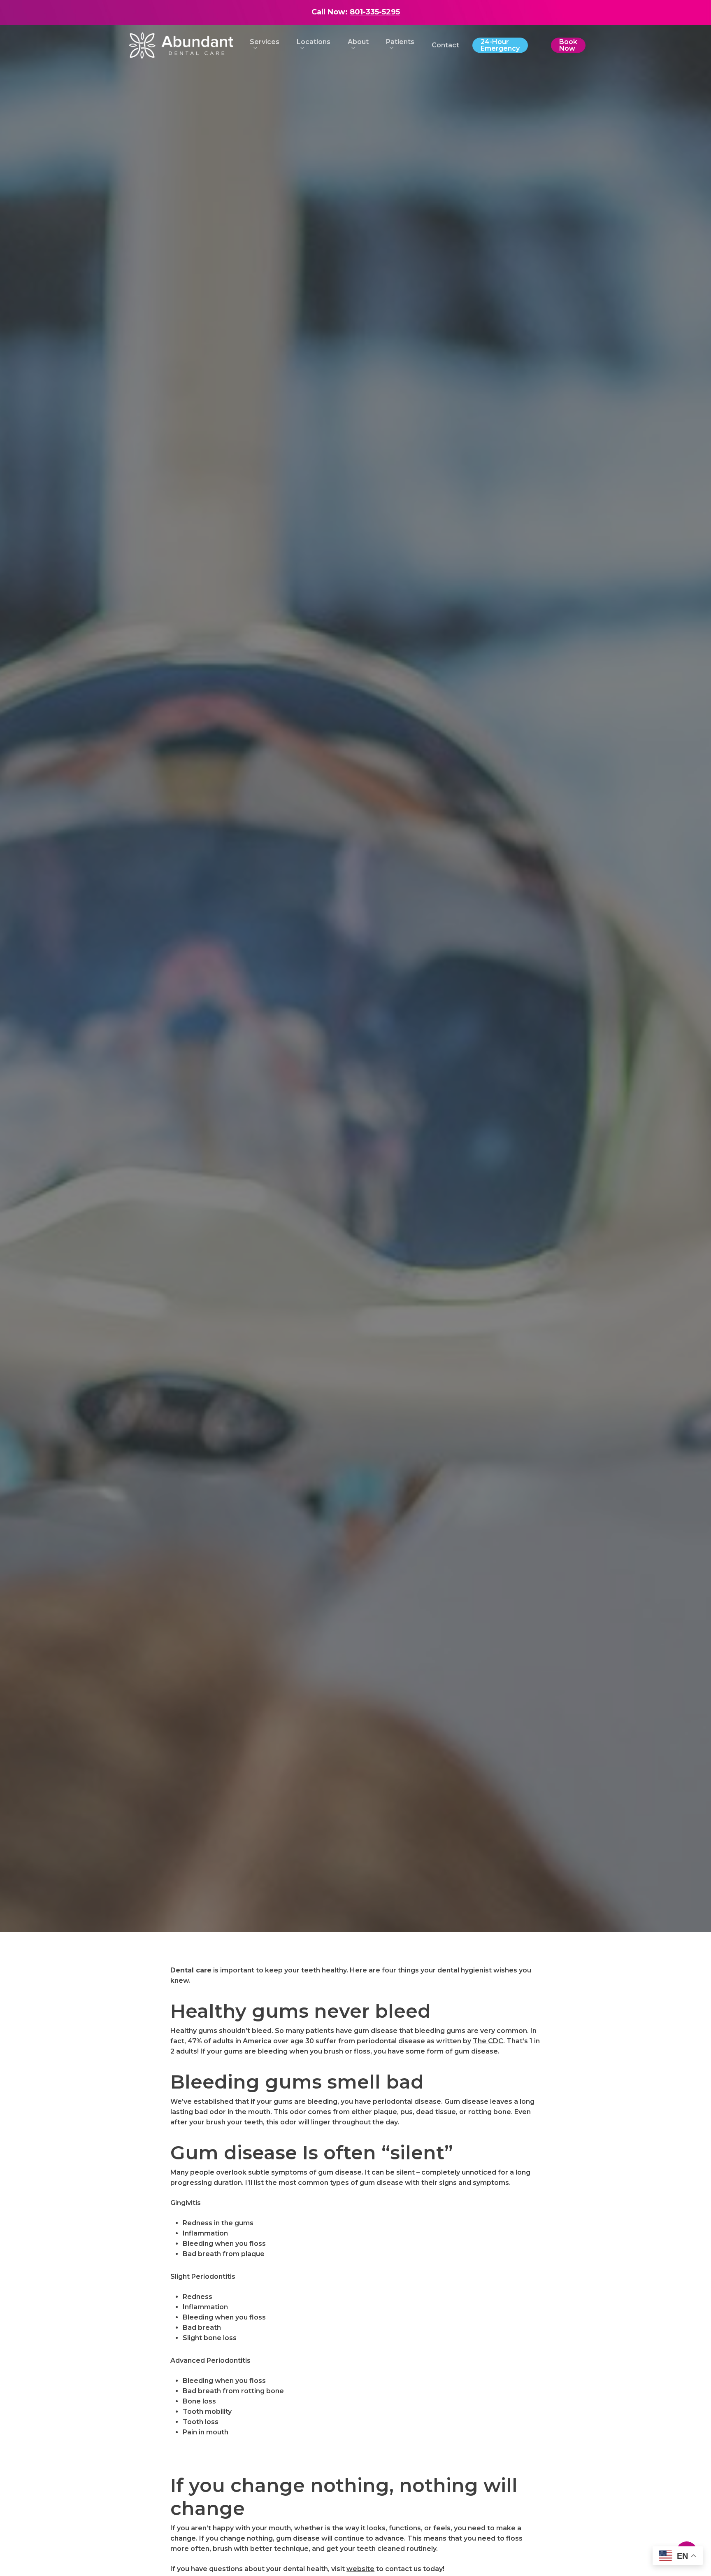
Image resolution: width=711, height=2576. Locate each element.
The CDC (488, 2041)
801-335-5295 (375, 12)
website (360, 2569)
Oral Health (355, 1029)
